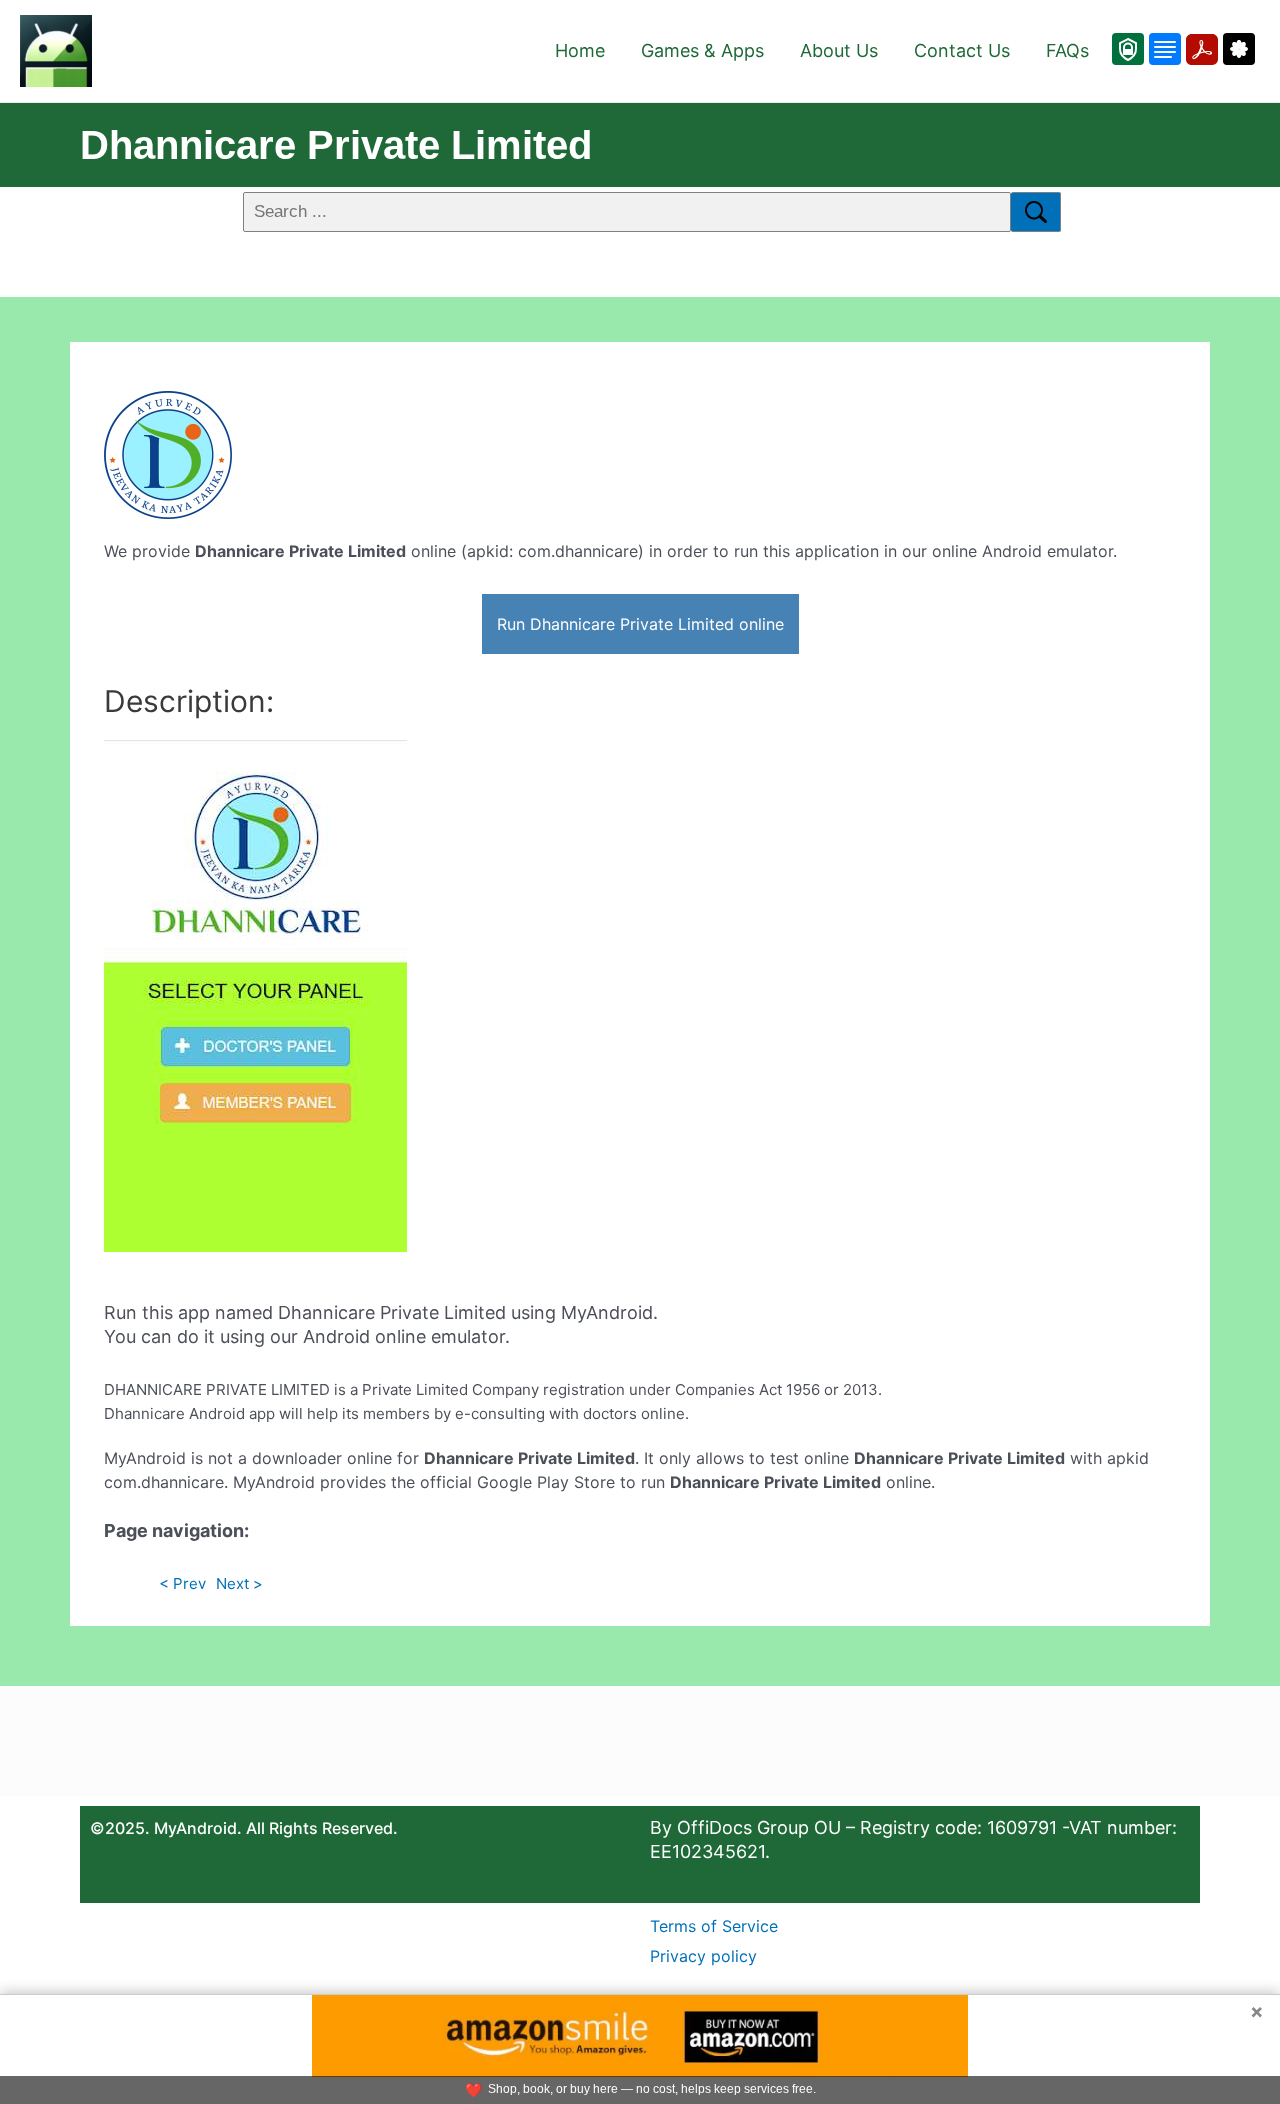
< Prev (182, 1583)
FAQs (1067, 50)
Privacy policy (703, 1956)
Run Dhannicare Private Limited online (640, 624)
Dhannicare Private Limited (336, 145)
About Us (839, 50)
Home (580, 50)
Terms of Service (714, 1926)
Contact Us (962, 50)
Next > (239, 1583)
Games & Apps (702, 50)
